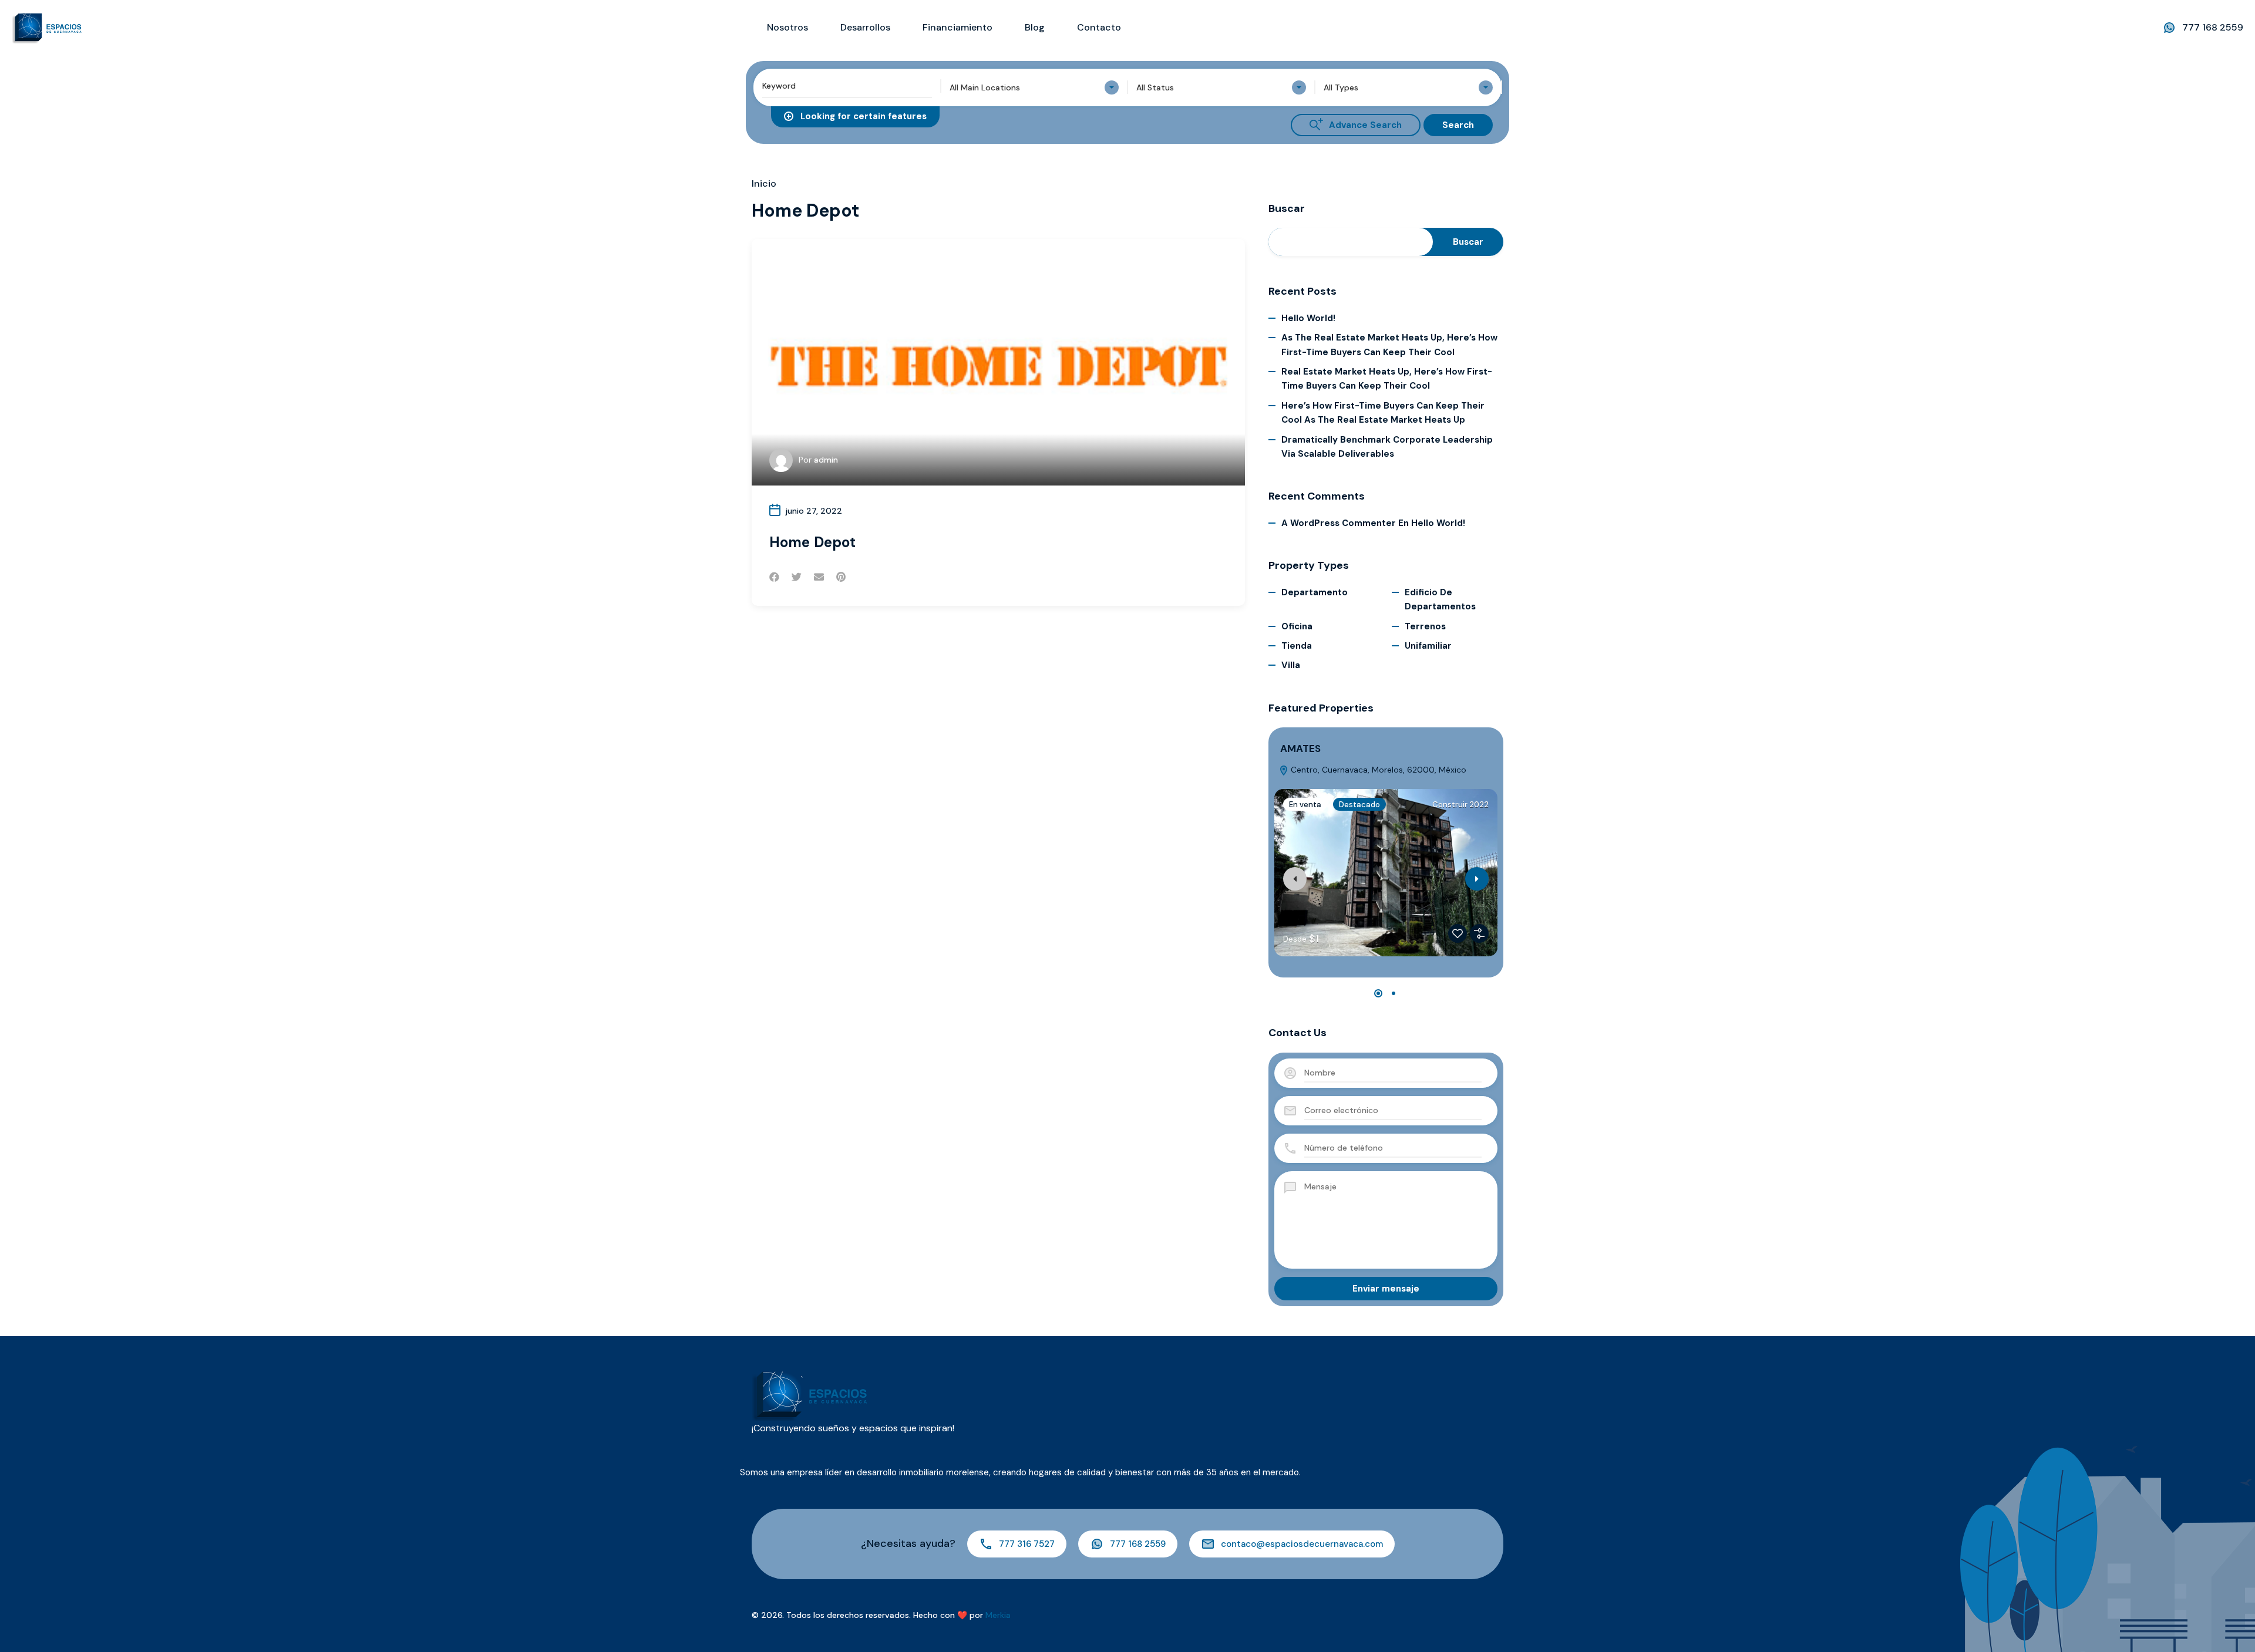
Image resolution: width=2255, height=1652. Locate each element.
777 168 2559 (2213, 27)
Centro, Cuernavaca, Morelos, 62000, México (1377, 770)
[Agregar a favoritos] (1458, 933)
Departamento (1315, 592)
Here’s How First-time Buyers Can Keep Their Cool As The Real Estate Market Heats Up (1383, 413)
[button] (1378, 993)
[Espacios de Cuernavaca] (47, 27)
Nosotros (787, 27)
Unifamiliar (1428, 646)
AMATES (1300, 749)
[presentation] (1295, 879)
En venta (1305, 805)
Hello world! (1308, 318)
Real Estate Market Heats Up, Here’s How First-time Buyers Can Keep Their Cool (1387, 379)
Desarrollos (865, 27)
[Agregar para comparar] (1479, 933)
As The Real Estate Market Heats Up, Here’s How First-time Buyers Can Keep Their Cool (1389, 345)
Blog (1035, 27)
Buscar (1287, 209)
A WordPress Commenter (1339, 523)
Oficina (1297, 626)
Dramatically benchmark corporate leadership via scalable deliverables (1387, 447)
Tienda (1297, 646)
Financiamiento (957, 27)
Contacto (1099, 27)
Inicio (764, 184)
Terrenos (1425, 626)
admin (826, 460)
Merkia (998, 1615)
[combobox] (1034, 87)
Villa (1291, 665)
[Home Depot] (998, 362)
